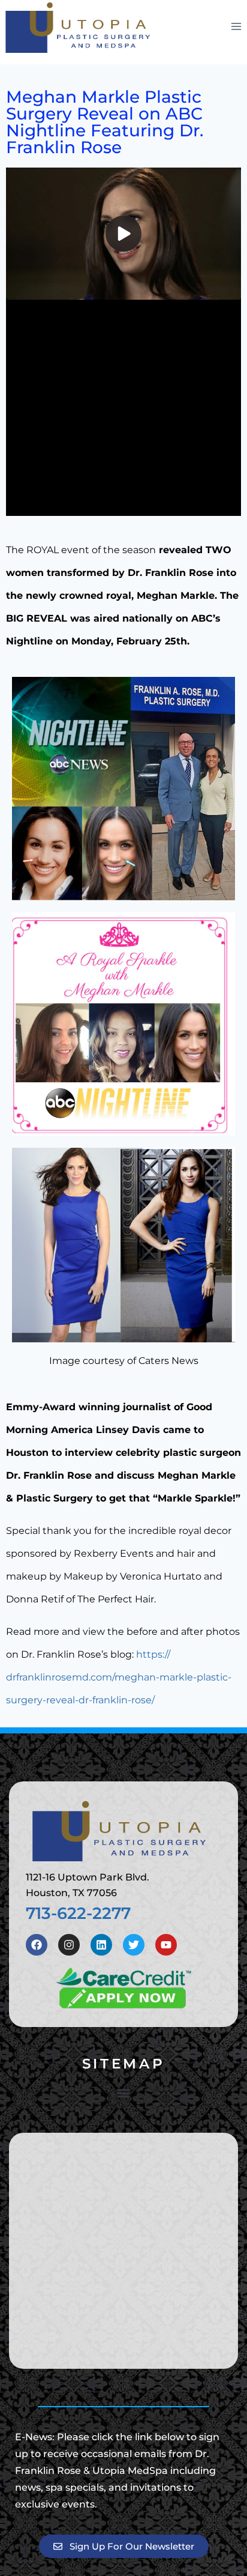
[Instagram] (69, 1945)
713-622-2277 (78, 1913)
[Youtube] (166, 1945)
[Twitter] (134, 1945)
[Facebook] (37, 1945)
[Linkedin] (101, 1945)
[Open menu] (236, 26)
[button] (124, 2093)
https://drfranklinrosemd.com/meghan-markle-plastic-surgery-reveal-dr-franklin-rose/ (119, 1677)
